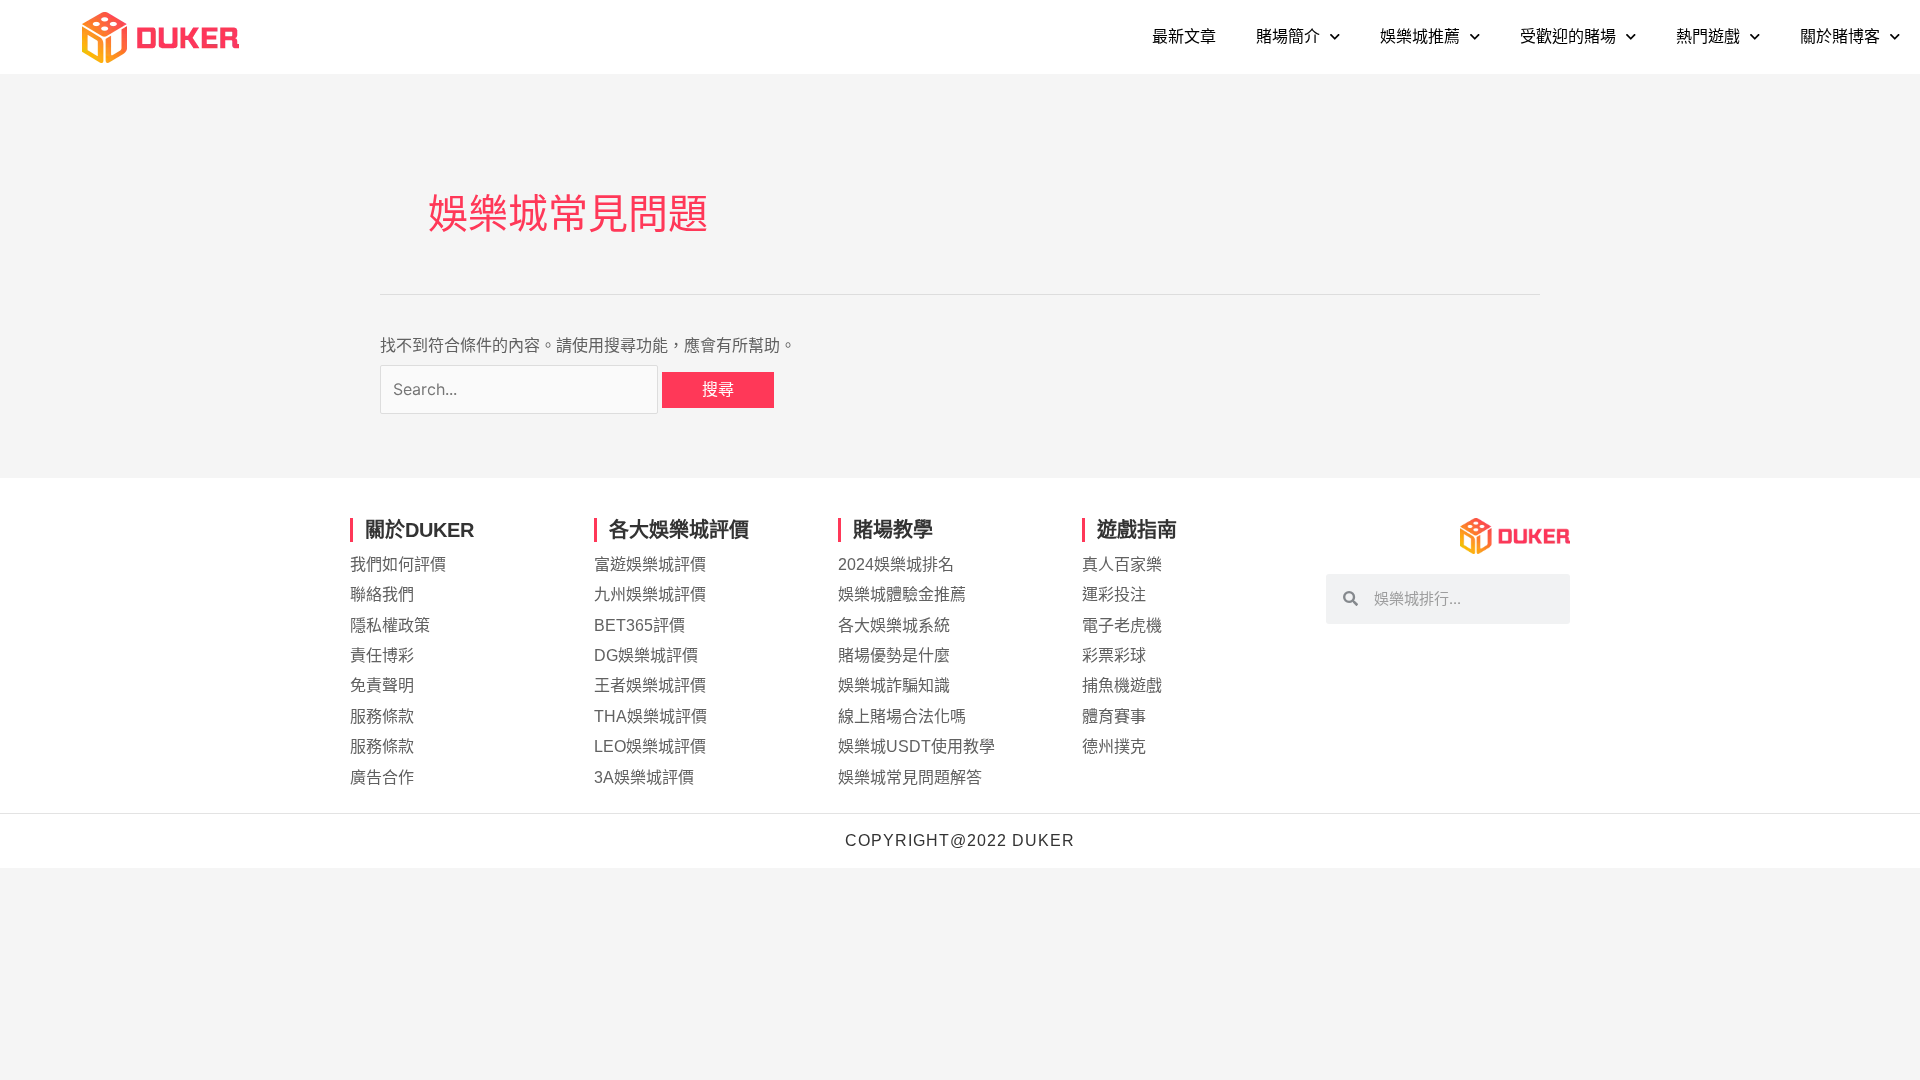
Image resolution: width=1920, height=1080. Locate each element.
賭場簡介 (1288, 36)
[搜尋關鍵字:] (521, 389)
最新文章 (1184, 36)
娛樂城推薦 (1420, 36)
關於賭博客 (1840, 36)
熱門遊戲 (1708, 36)
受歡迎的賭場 (1568, 36)
